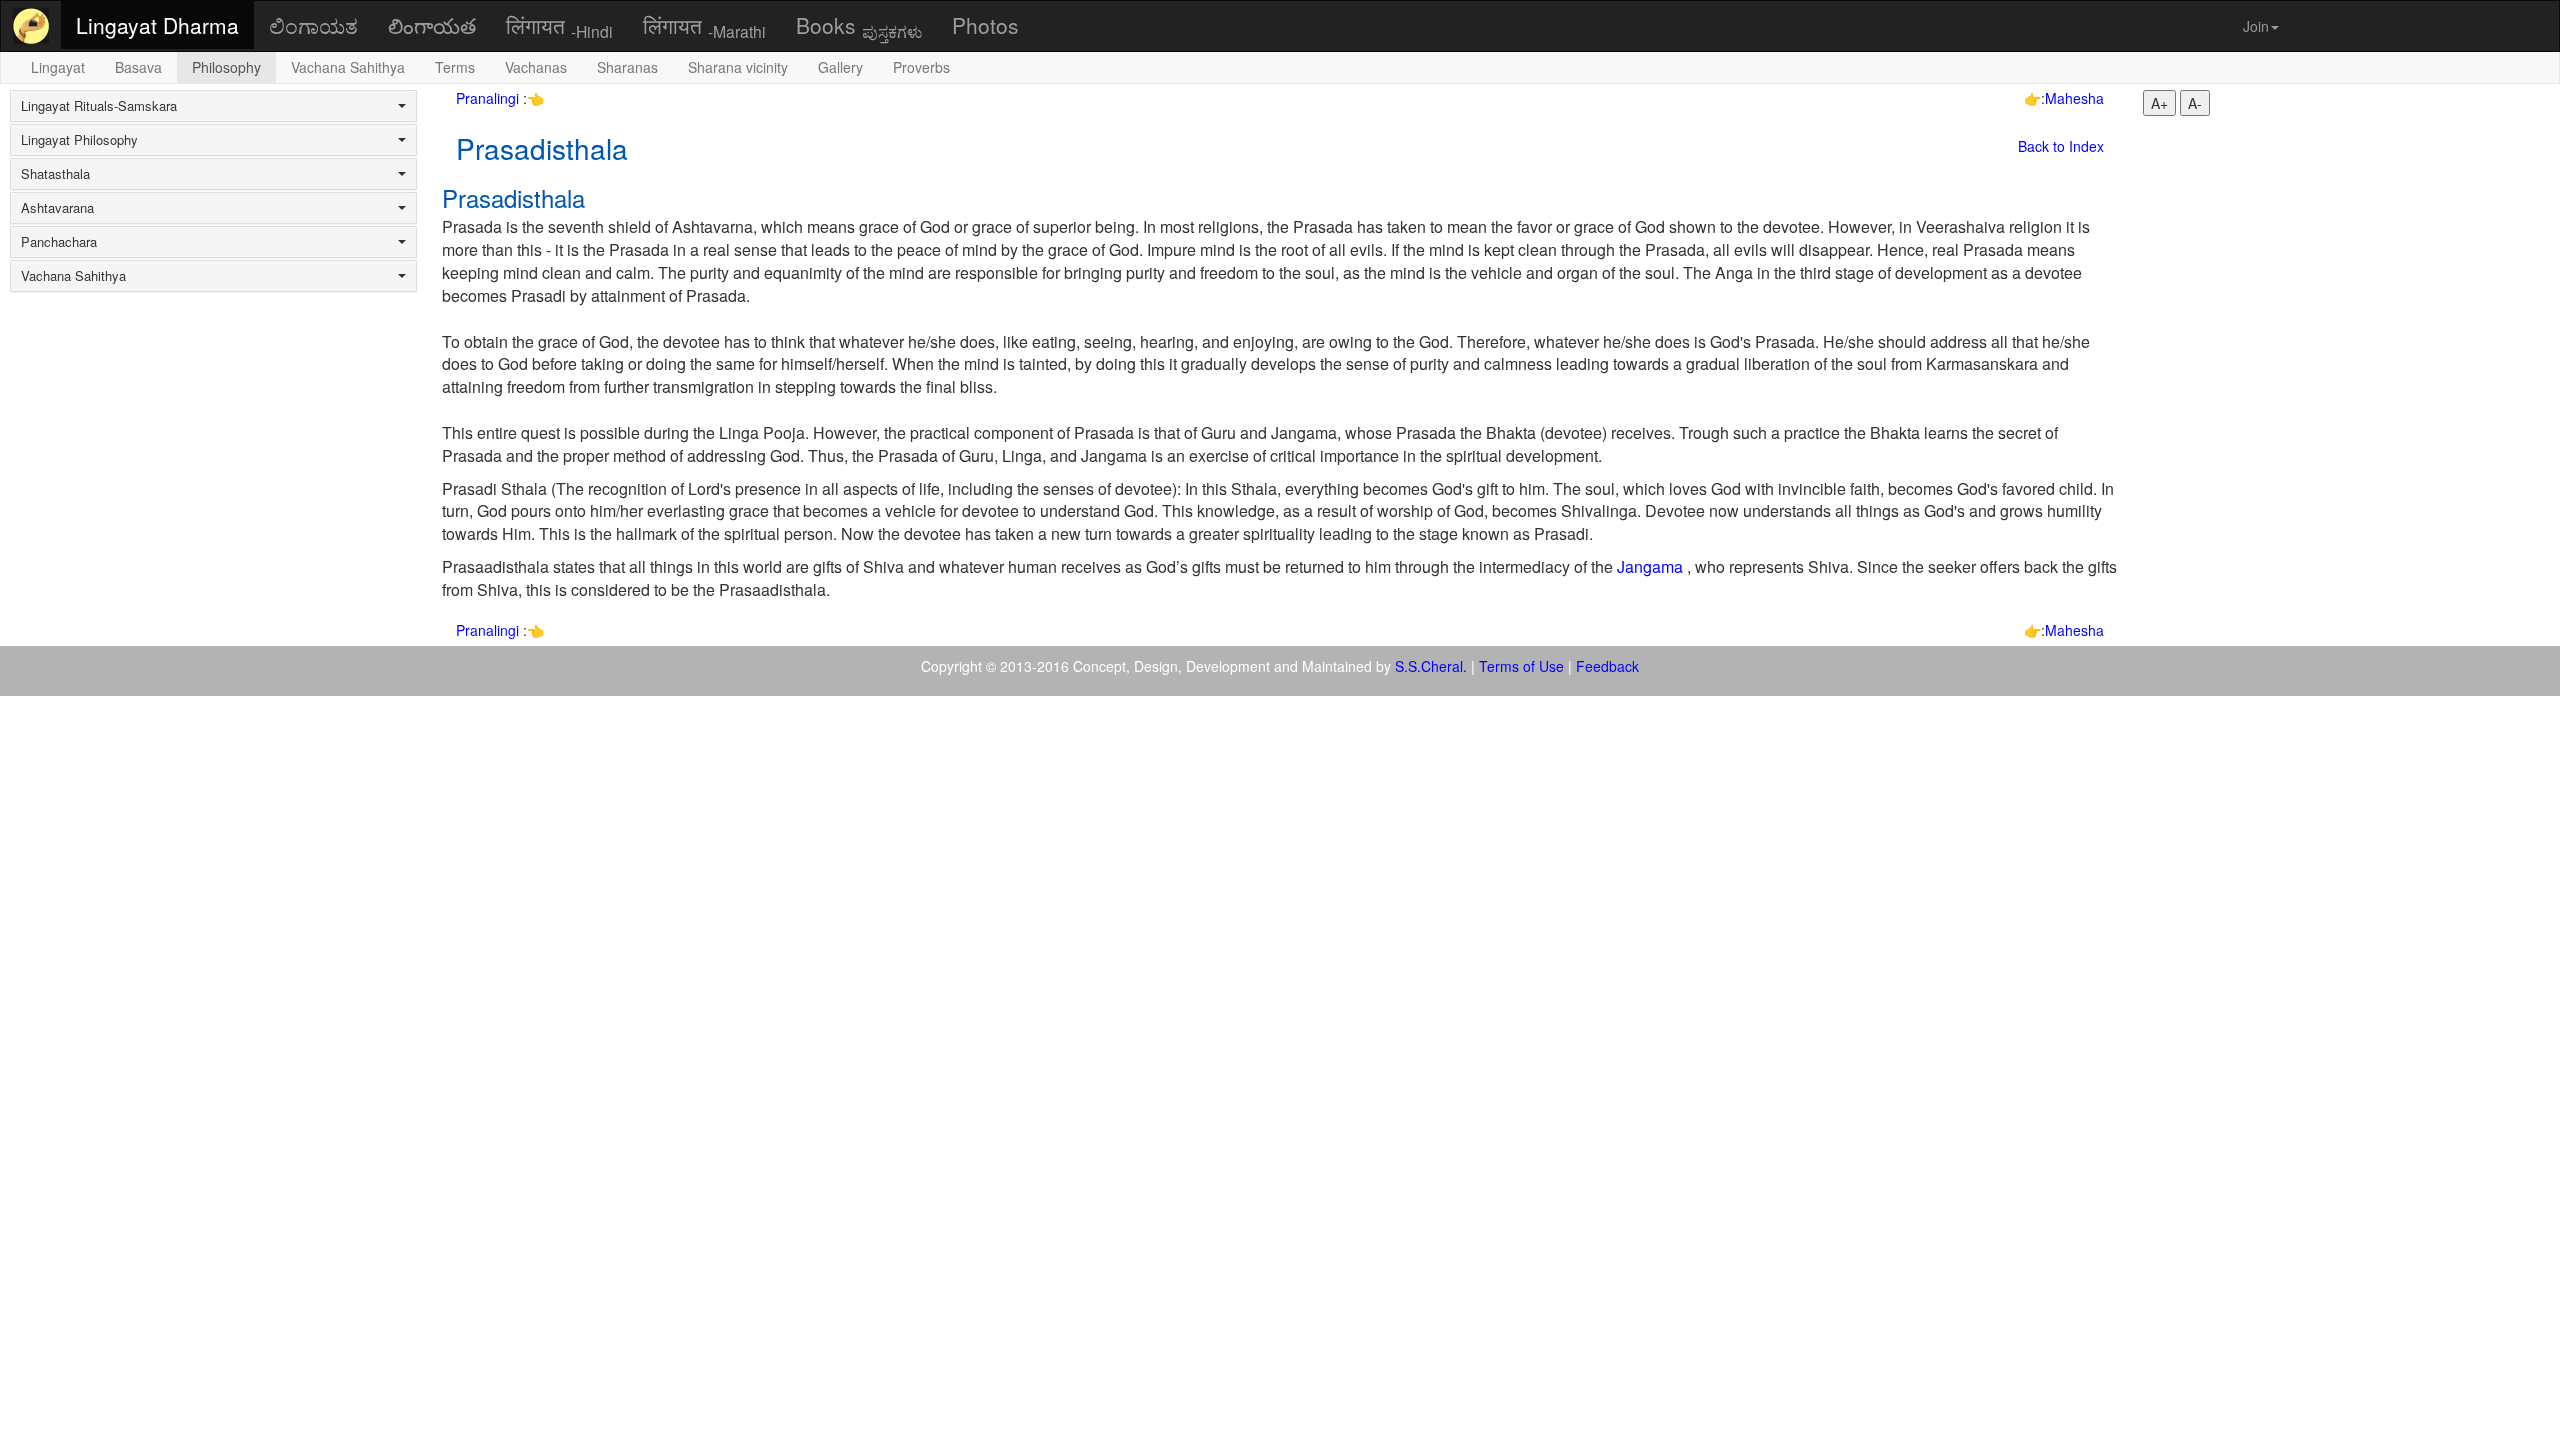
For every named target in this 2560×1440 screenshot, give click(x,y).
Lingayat (58, 67)
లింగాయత (432, 25)
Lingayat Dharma (157, 25)
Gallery (840, 67)
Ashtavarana (57, 208)
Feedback (1607, 666)
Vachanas (536, 67)
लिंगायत (559, 26)
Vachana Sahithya (348, 67)
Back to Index (2061, 146)
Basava (138, 67)
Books (859, 26)
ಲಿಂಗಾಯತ (313, 25)
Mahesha (2074, 98)
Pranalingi (489, 98)
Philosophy (226, 67)
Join (2256, 26)
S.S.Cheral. (1431, 666)
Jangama (1650, 566)
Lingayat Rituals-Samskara (99, 106)
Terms (455, 67)
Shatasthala (55, 174)
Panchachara (59, 242)
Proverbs (921, 67)
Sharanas (627, 67)
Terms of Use (1521, 666)
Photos (985, 25)
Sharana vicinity (738, 67)
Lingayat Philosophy (79, 140)
